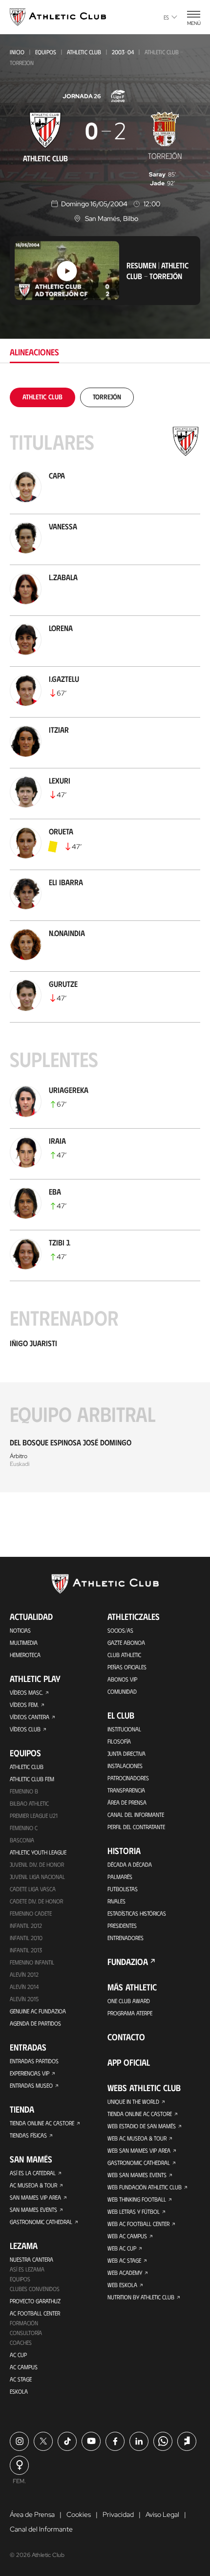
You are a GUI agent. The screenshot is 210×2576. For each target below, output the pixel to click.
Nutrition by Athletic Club (141, 2297)
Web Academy (125, 2272)
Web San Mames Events (137, 2175)
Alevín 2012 (24, 1974)
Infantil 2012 (26, 1925)
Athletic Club (84, 52)
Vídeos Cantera (30, 1717)
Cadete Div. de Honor (36, 1901)
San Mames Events (33, 2209)
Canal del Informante (136, 1814)
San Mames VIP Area (35, 2197)
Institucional (124, 1729)
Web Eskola (122, 2285)
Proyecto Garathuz (35, 2301)
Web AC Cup (122, 2248)
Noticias (20, 1630)
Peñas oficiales (127, 1667)
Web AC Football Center (138, 2224)
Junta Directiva (126, 1753)
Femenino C (24, 1828)
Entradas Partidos (34, 2061)
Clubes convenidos (35, 2289)
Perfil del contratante (136, 1827)
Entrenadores (126, 1938)
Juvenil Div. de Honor (37, 1864)
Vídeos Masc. (26, 1692)
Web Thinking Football (137, 2199)
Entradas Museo (31, 2085)
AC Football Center (35, 2313)
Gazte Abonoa (126, 1642)
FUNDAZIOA (128, 1962)
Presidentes (122, 1925)
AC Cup (18, 2355)
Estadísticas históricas (137, 1913)
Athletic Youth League (38, 1852)
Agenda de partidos (35, 2023)
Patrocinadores (128, 1778)
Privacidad (118, 2514)
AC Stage (21, 2379)
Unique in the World (133, 2101)
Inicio (17, 52)
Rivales (116, 1901)
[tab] (42, 397)
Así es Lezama (27, 2269)
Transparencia (126, 1790)
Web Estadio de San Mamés (142, 2126)
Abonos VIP (122, 1679)
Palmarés (120, 1877)
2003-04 (123, 52)
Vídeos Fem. (24, 1704)
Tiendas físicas (28, 2135)
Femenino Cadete (31, 1913)
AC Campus (24, 2367)
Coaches (21, 2342)
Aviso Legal (162, 2514)
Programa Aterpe (130, 2013)
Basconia (22, 1840)
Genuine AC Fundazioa (38, 2011)
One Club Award (129, 2001)
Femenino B (24, 1791)
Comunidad (122, 1691)
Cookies (79, 2514)
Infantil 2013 (26, 1950)
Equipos (46, 52)
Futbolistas (123, 1889)
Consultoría (26, 2333)
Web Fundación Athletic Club (145, 2187)
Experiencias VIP (30, 2073)
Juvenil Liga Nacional (37, 1877)
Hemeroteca (25, 1655)
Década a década (130, 1864)
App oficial (129, 2062)
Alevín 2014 (24, 1987)
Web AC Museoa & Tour (137, 2138)
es (166, 17)
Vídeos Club (25, 1729)
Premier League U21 (34, 1815)
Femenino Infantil (32, 1962)
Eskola (19, 2391)
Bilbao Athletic (29, 1803)
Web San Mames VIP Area (139, 2150)
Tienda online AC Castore (42, 2123)
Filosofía (119, 1741)
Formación (24, 2323)
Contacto (126, 2037)
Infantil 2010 (26, 1938)
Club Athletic (124, 1655)
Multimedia (24, 1642)
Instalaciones (125, 1766)
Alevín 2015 (24, 1999)
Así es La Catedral (33, 2173)
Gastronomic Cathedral (41, 2222)
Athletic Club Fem (32, 1779)
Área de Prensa (127, 1802)
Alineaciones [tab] (34, 352)
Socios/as (120, 1630)
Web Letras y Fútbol (134, 2211)
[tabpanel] (105, 940)
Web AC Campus (127, 2236)
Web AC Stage (124, 2260)
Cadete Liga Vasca (33, 1889)
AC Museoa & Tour (33, 2185)
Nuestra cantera (31, 2259)
